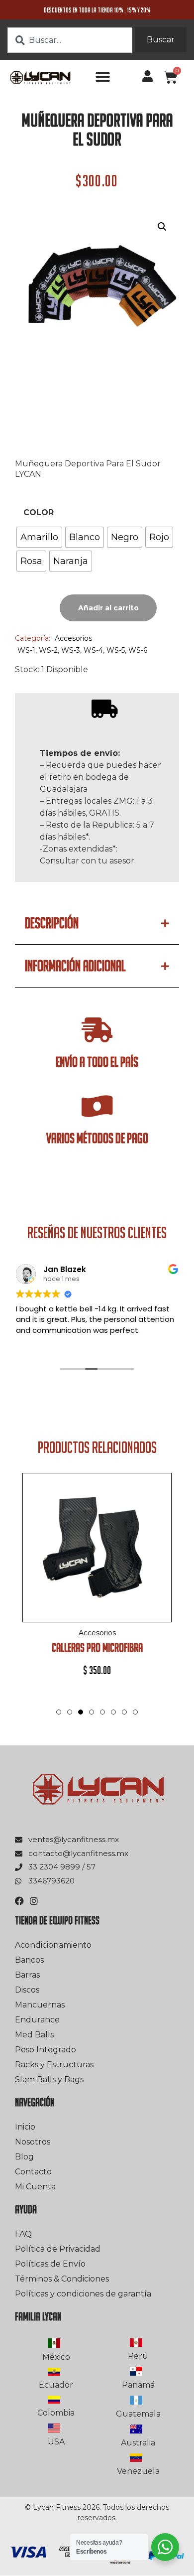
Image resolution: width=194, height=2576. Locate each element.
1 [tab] (59, 1712)
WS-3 (71, 650)
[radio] (39, 537)
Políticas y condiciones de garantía (83, 2294)
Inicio (25, 2127)
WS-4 (93, 650)
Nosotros (33, 2142)
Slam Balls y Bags (49, 2079)
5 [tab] (102, 1712)
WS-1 (26, 650)
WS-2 (48, 650)
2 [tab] (70, 1712)
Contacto (33, 2172)
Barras (27, 1975)
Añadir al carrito (108, 608)
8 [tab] (135, 1712)
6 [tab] (113, 1712)
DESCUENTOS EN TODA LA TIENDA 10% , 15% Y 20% (97, 10)
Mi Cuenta (35, 2187)
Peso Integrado (46, 2050)
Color (39, 513)
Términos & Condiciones (62, 2279)
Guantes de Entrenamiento (129, 1647)
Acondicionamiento (53, 1945)
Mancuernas (40, 2005)
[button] (103, 77)
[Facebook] (19, 1901)
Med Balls (34, 2035)
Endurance (37, 2020)
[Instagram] (34, 1901)
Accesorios (73, 638)
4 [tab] (92, 1722)
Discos (27, 1990)
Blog (24, 2157)
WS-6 (138, 650)
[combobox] (70, 40)
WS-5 (116, 650)
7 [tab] (124, 1712)
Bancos (29, 1960)
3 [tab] (81, 1712)
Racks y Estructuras (54, 2065)
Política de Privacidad (58, 2249)
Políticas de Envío (50, 2264)
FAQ (23, 2234)
